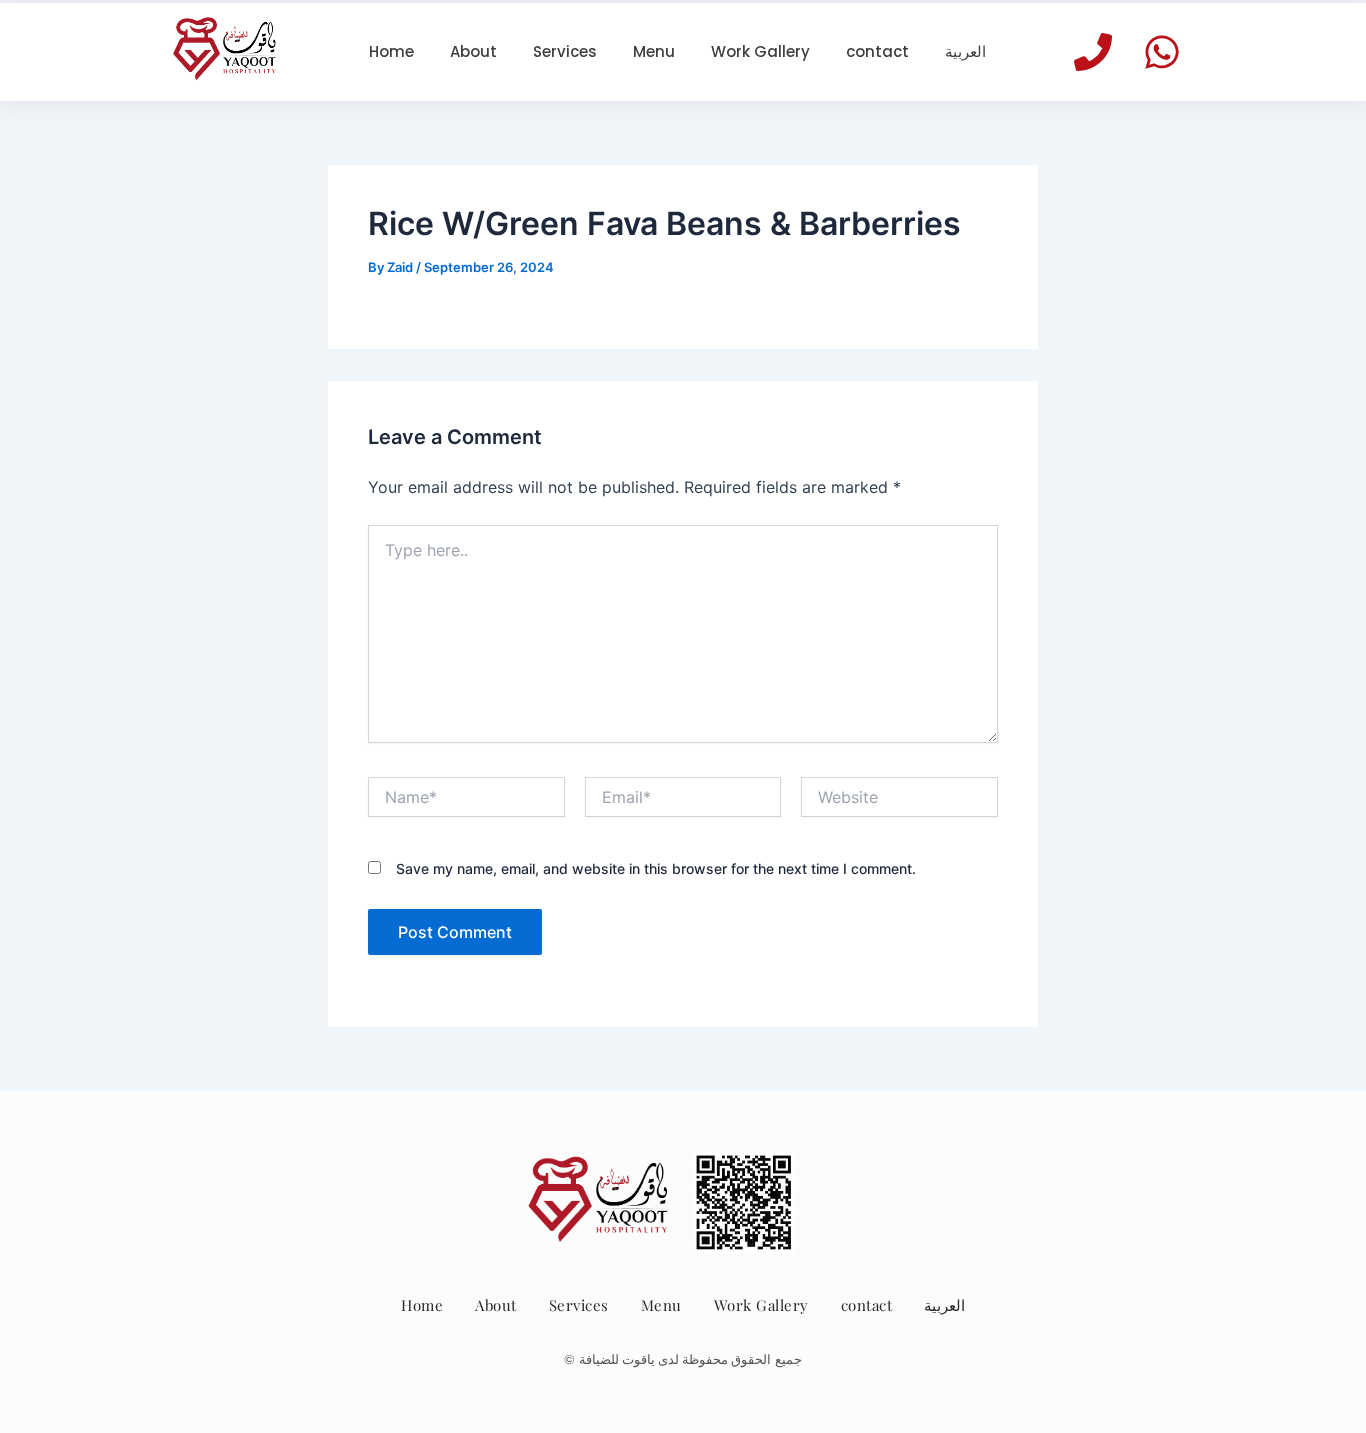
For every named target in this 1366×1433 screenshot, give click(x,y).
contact (867, 1305)
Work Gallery (761, 1305)
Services (579, 1305)
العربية (944, 1305)
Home (422, 1305)
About (496, 1305)
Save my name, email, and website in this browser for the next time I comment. (656, 868)
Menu (661, 1305)
